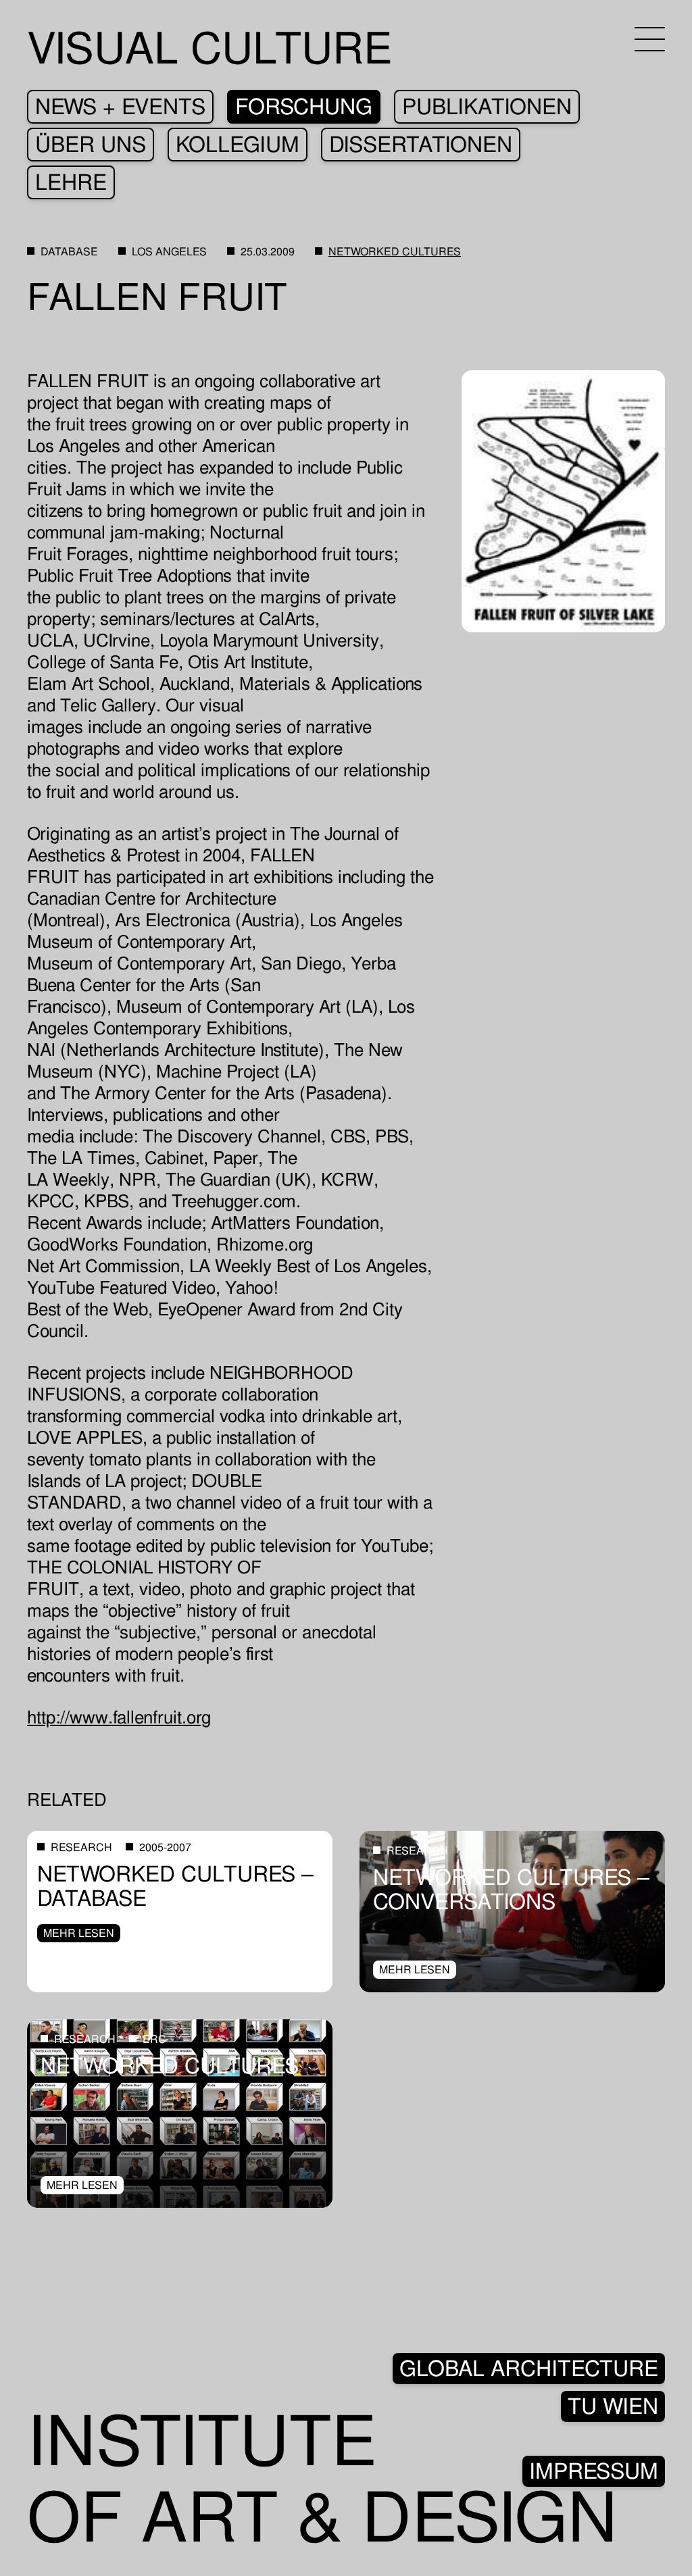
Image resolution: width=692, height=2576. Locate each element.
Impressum (594, 2471)
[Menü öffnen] (650, 39)
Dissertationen (421, 145)
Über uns (91, 145)
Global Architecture (529, 2369)
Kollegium (238, 145)
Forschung (304, 107)
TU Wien (613, 2406)
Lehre (71, 182)
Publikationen (487, 107)
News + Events (120, 107)
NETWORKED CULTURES (395, 252)
